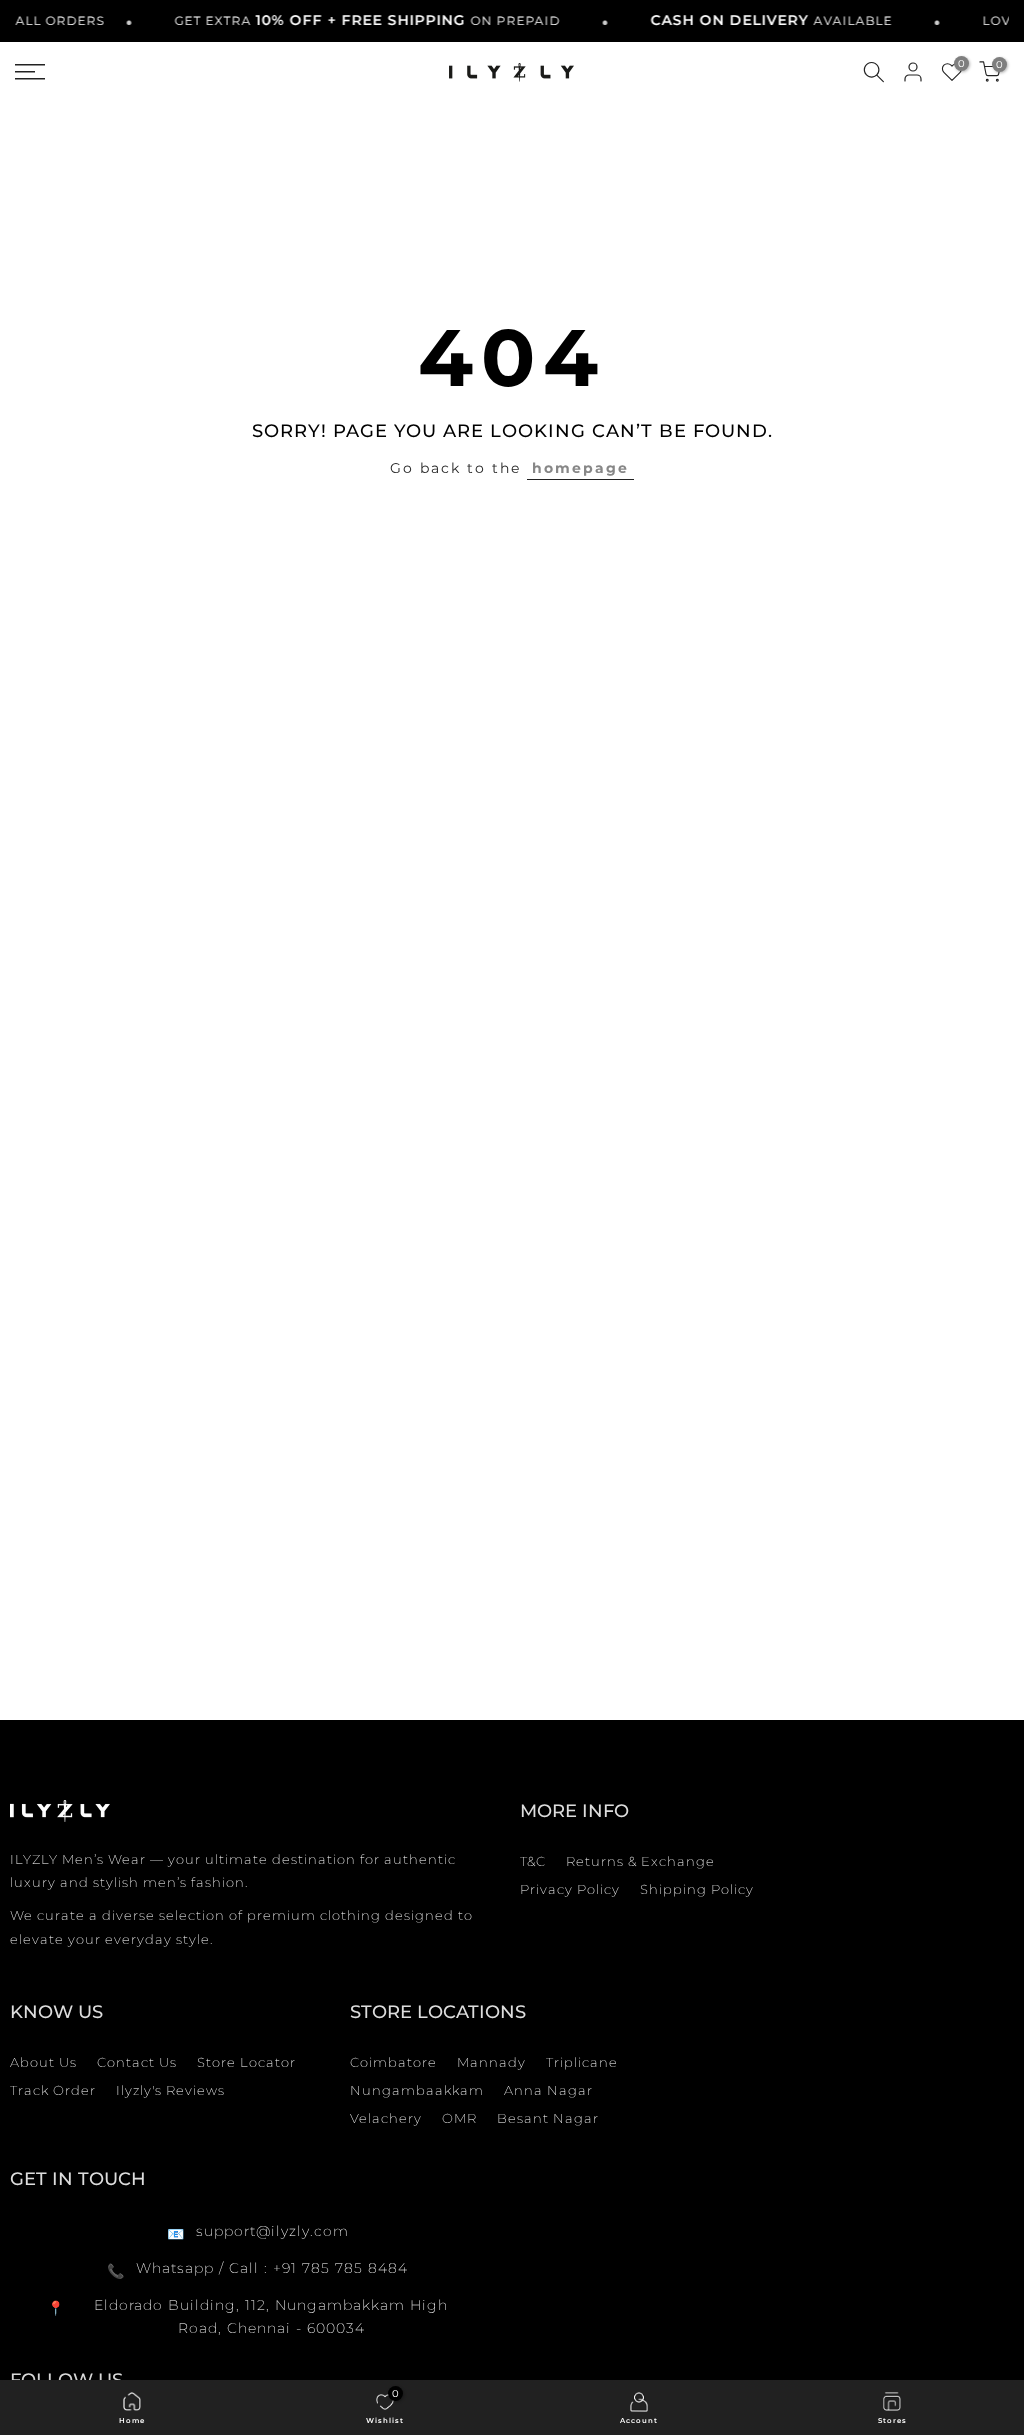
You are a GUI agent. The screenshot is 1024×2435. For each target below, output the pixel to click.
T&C (533, 1861)
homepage (580, 468)
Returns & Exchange (640, 1861)
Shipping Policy (697, 1889)
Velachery (386, 2118)
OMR (459, 2118)
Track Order (53, 2090)
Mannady (491, 2062)
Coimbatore (393, 2062)
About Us (43, 2062)
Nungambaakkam (417, 2090)
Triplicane (582, 2062)
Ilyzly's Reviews (170, 2090)
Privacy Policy (570, 1889)
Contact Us (137, 2062)
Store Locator (246, 2062)
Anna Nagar (548, 2090)
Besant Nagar (548, 2118)
